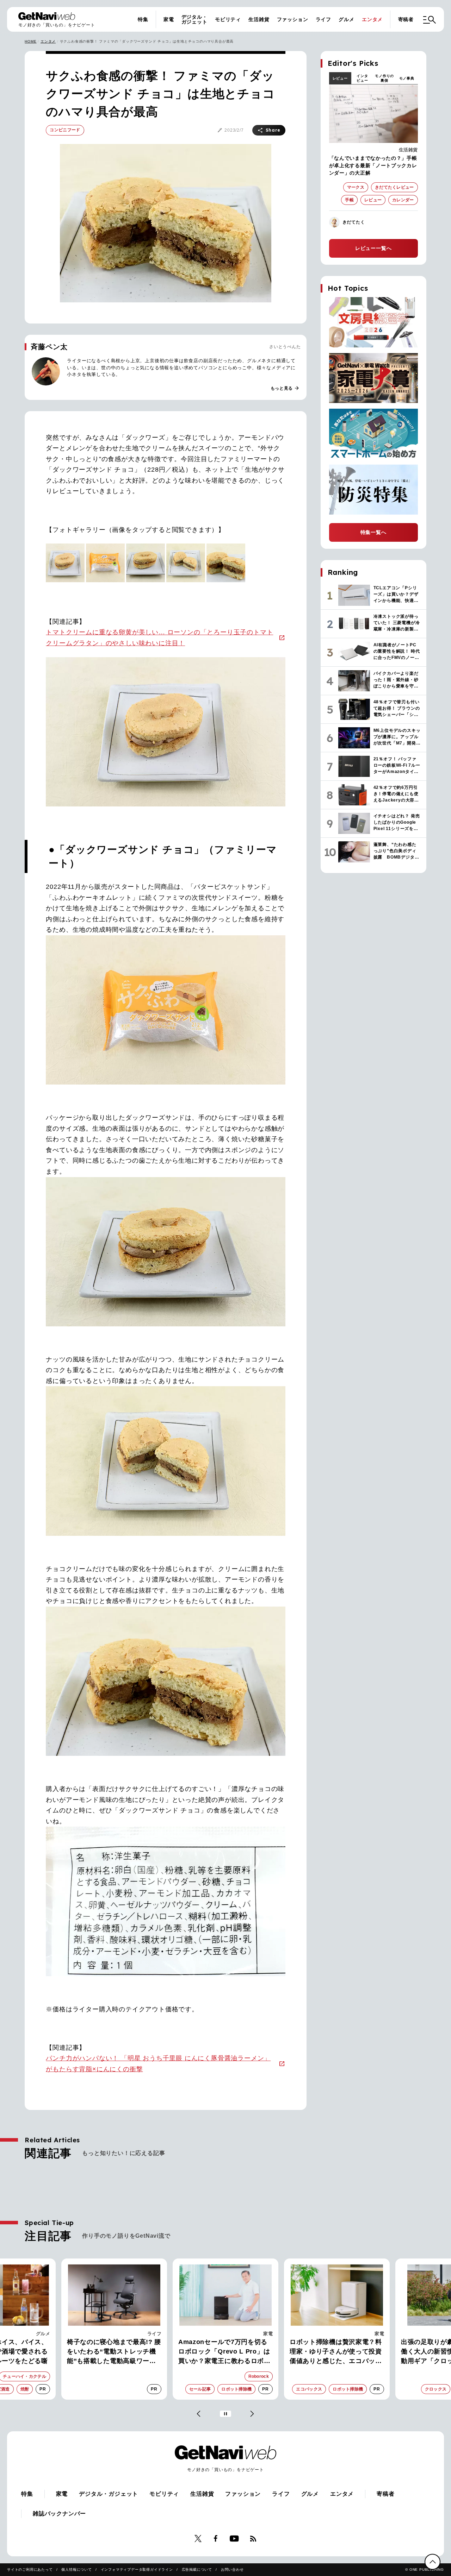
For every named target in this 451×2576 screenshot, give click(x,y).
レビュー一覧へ (373, 248)
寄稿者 (406, 19)
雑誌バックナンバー (59, 2514)
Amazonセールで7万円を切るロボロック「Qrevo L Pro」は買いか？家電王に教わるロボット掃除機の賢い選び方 (224, 2352)
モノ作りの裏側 (384, 78)
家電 (169, 19)
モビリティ (228, 19)
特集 (143, 19)
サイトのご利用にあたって (30, 2569)
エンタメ (372, 19)
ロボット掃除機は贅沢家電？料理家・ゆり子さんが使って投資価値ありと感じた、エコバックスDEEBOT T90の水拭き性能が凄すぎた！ (337, 2352)
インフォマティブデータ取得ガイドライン (137, 2569)
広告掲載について (197, 2569)
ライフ (323, 19)
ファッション (293, 19)
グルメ (346, 19)
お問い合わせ (232, 2569)
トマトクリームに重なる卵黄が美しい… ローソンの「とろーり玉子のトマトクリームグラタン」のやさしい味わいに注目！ (159, 638)
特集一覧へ (373, 532)
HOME (30, 41)
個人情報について (76, 2569)
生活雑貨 (259, 19)
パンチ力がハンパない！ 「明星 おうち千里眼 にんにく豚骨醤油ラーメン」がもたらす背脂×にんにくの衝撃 (158, 2064)
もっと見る (285, 388)
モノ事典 (407, 78)
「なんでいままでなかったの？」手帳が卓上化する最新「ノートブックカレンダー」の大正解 (373, 165)
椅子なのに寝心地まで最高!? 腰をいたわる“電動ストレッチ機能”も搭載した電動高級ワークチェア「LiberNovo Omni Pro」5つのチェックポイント (114, 2352)
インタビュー (362, 78)
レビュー (340, 78)
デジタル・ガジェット (194, 19)
